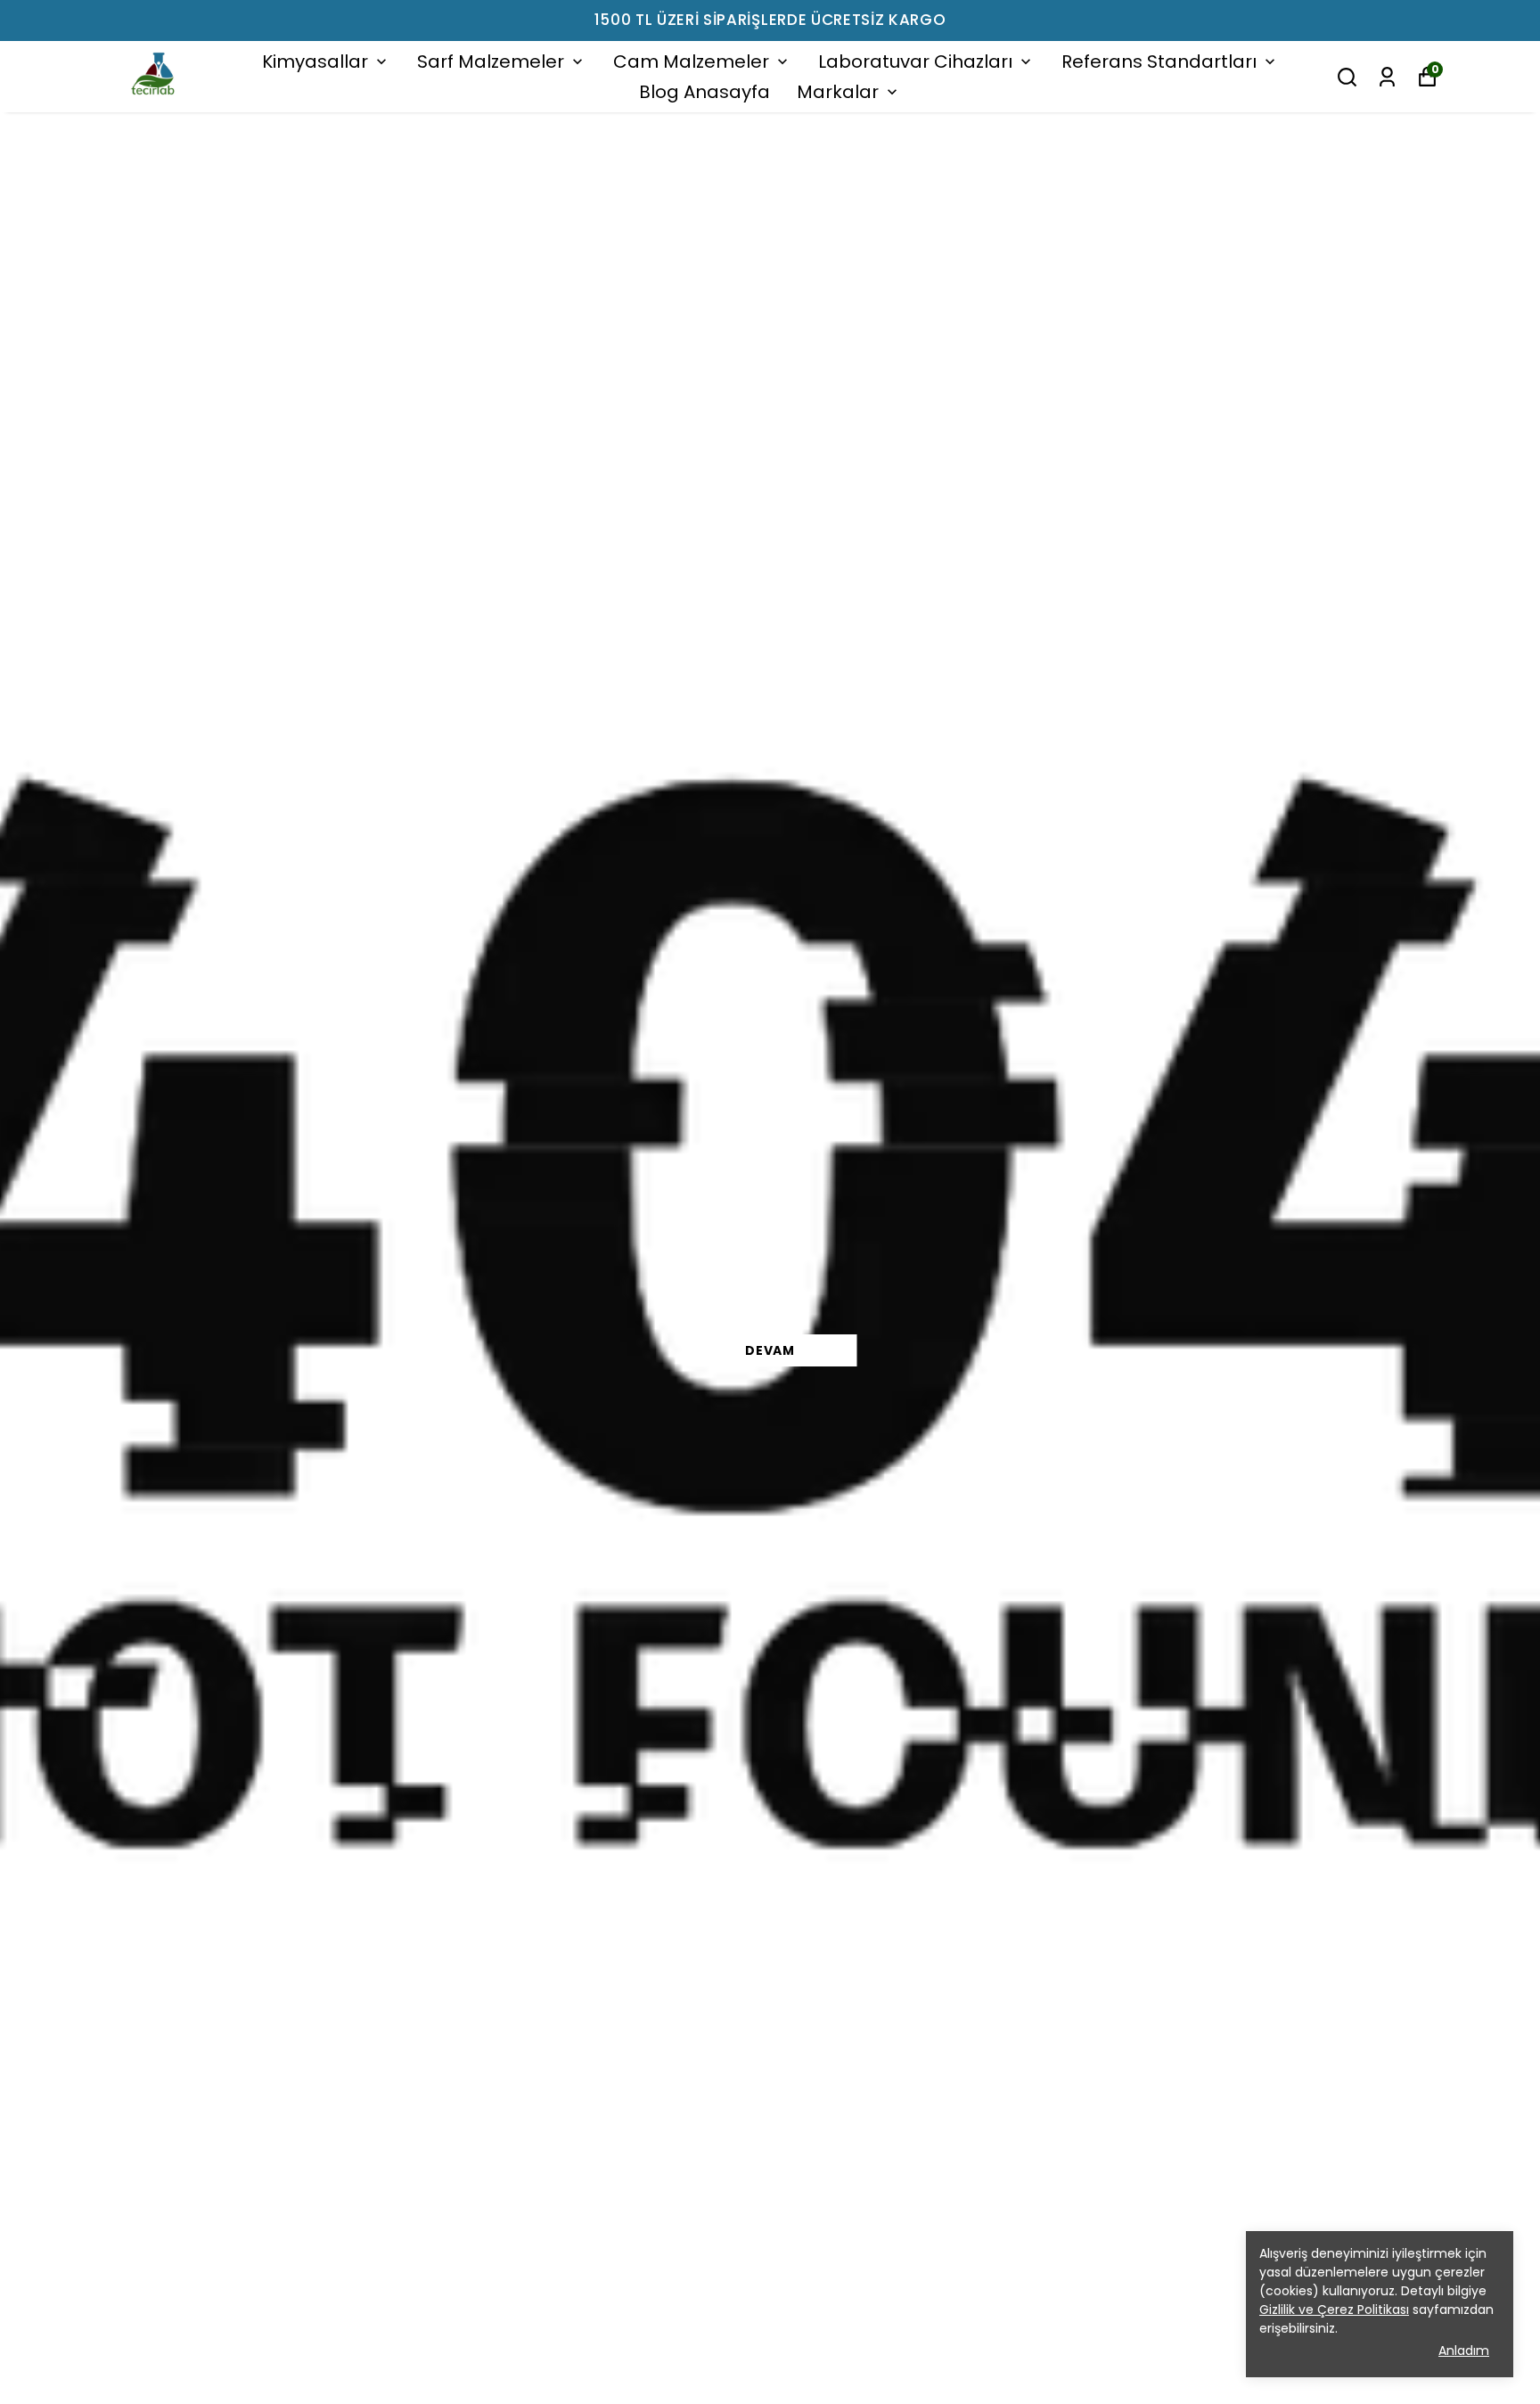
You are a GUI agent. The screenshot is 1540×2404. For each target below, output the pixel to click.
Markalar (838, 92)
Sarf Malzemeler (491, 62)
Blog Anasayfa (704, 92)
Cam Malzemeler (691, 62)
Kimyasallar (315, 62)
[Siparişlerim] (1387, 77)
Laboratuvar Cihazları (915, 62)
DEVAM (770, 1350)
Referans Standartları (1159, 62)
